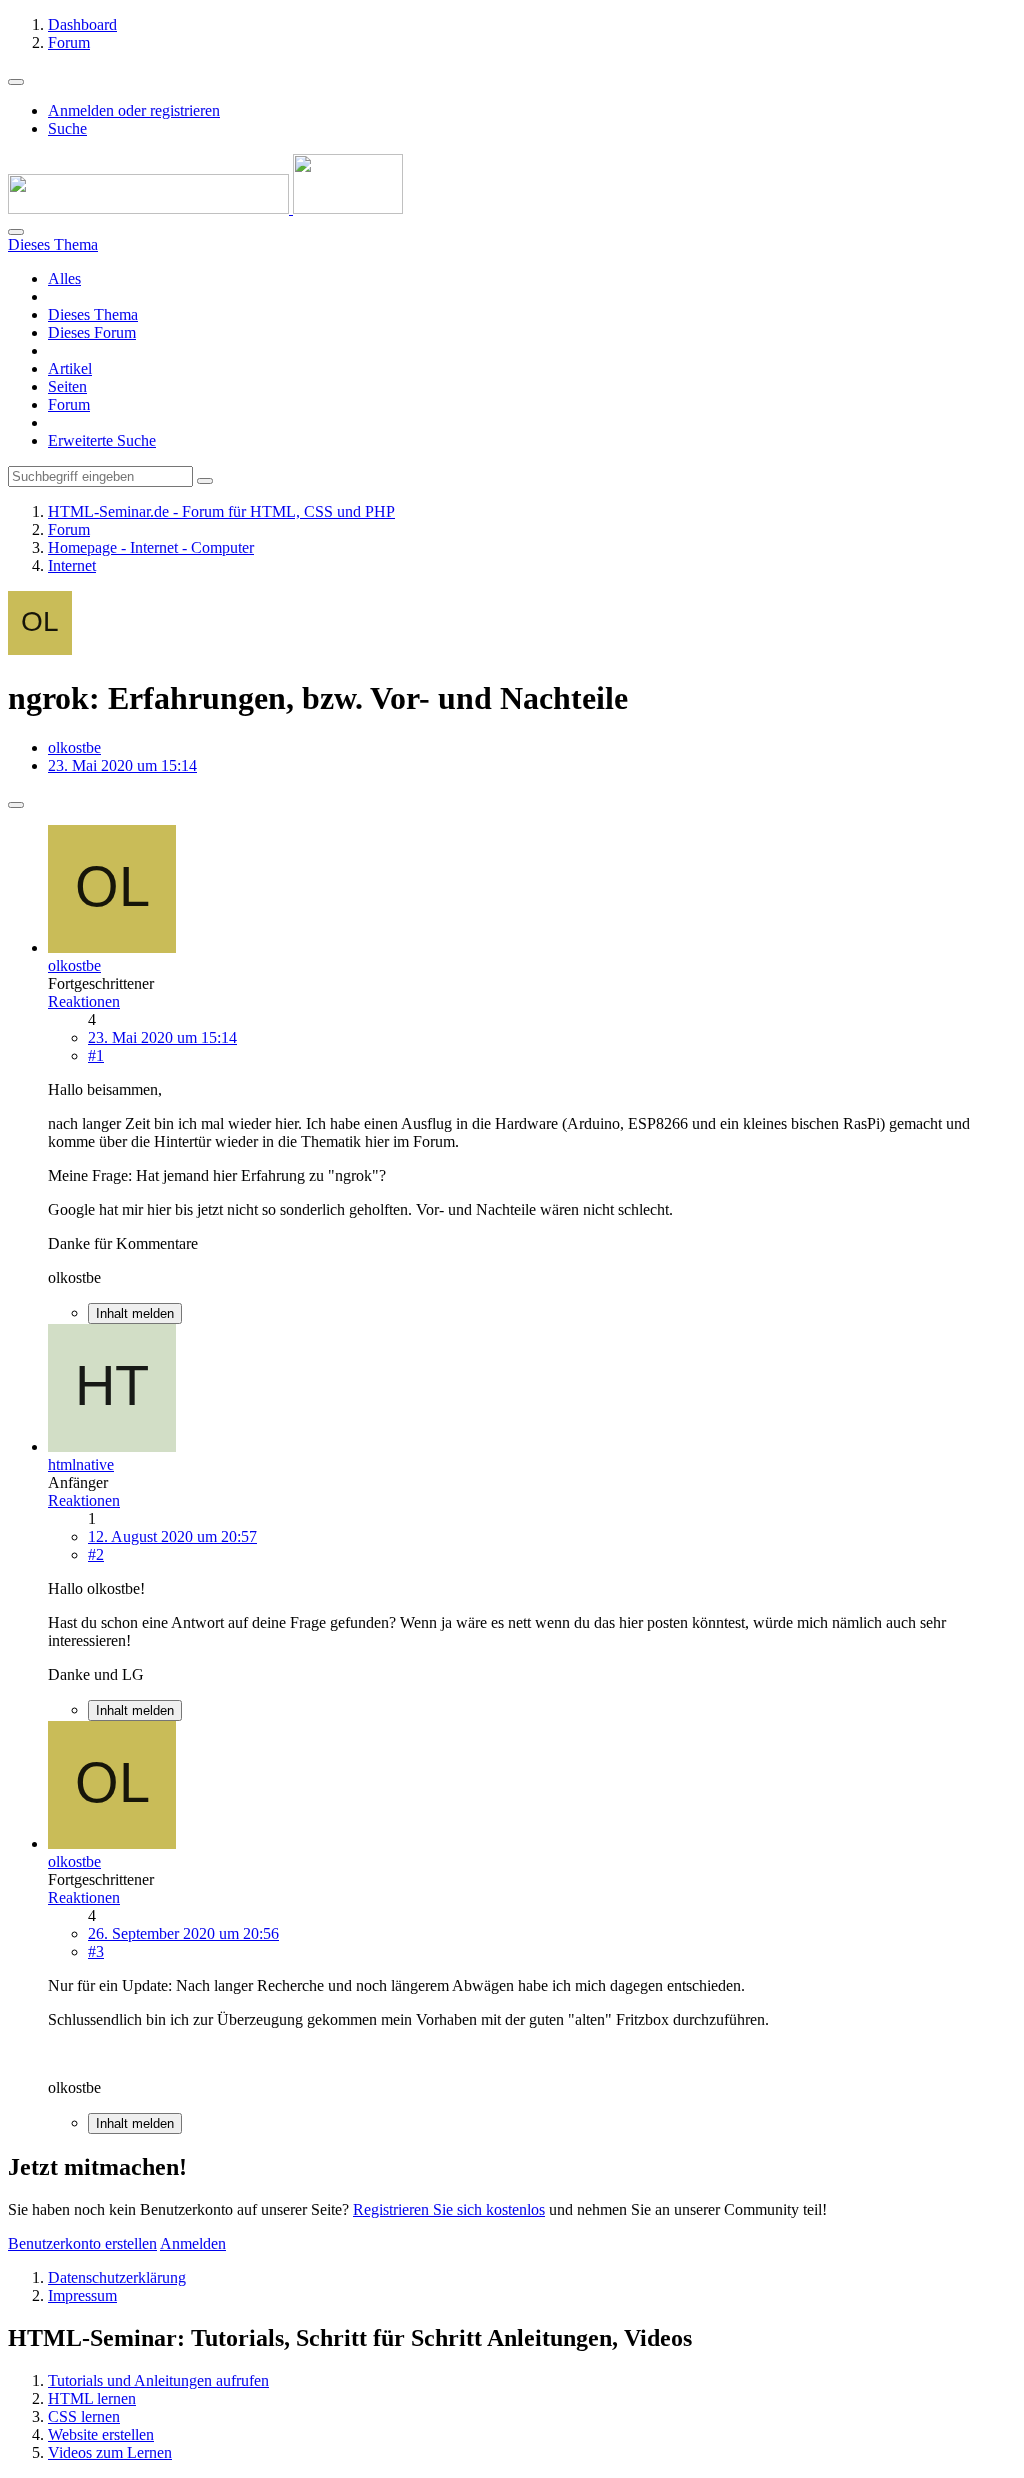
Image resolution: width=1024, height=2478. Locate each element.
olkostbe (74, 747)
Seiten (67, 386)
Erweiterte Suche (102, 440)
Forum (69, 404)
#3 (96, 1951)
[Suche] (16, 232)
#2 (96, 1554)
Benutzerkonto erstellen (82, 2243)
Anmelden (193, 2243)
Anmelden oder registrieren (134, 110)
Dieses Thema (93, 314)
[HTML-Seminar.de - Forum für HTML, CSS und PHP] (205, 208)
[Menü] (16, 82)
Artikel (70, 368)
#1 (96, 1055)
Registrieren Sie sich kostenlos (449, 2209)
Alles (64, 278)
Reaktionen (84, 1001)
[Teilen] (16, 805)
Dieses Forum (92, 332)
